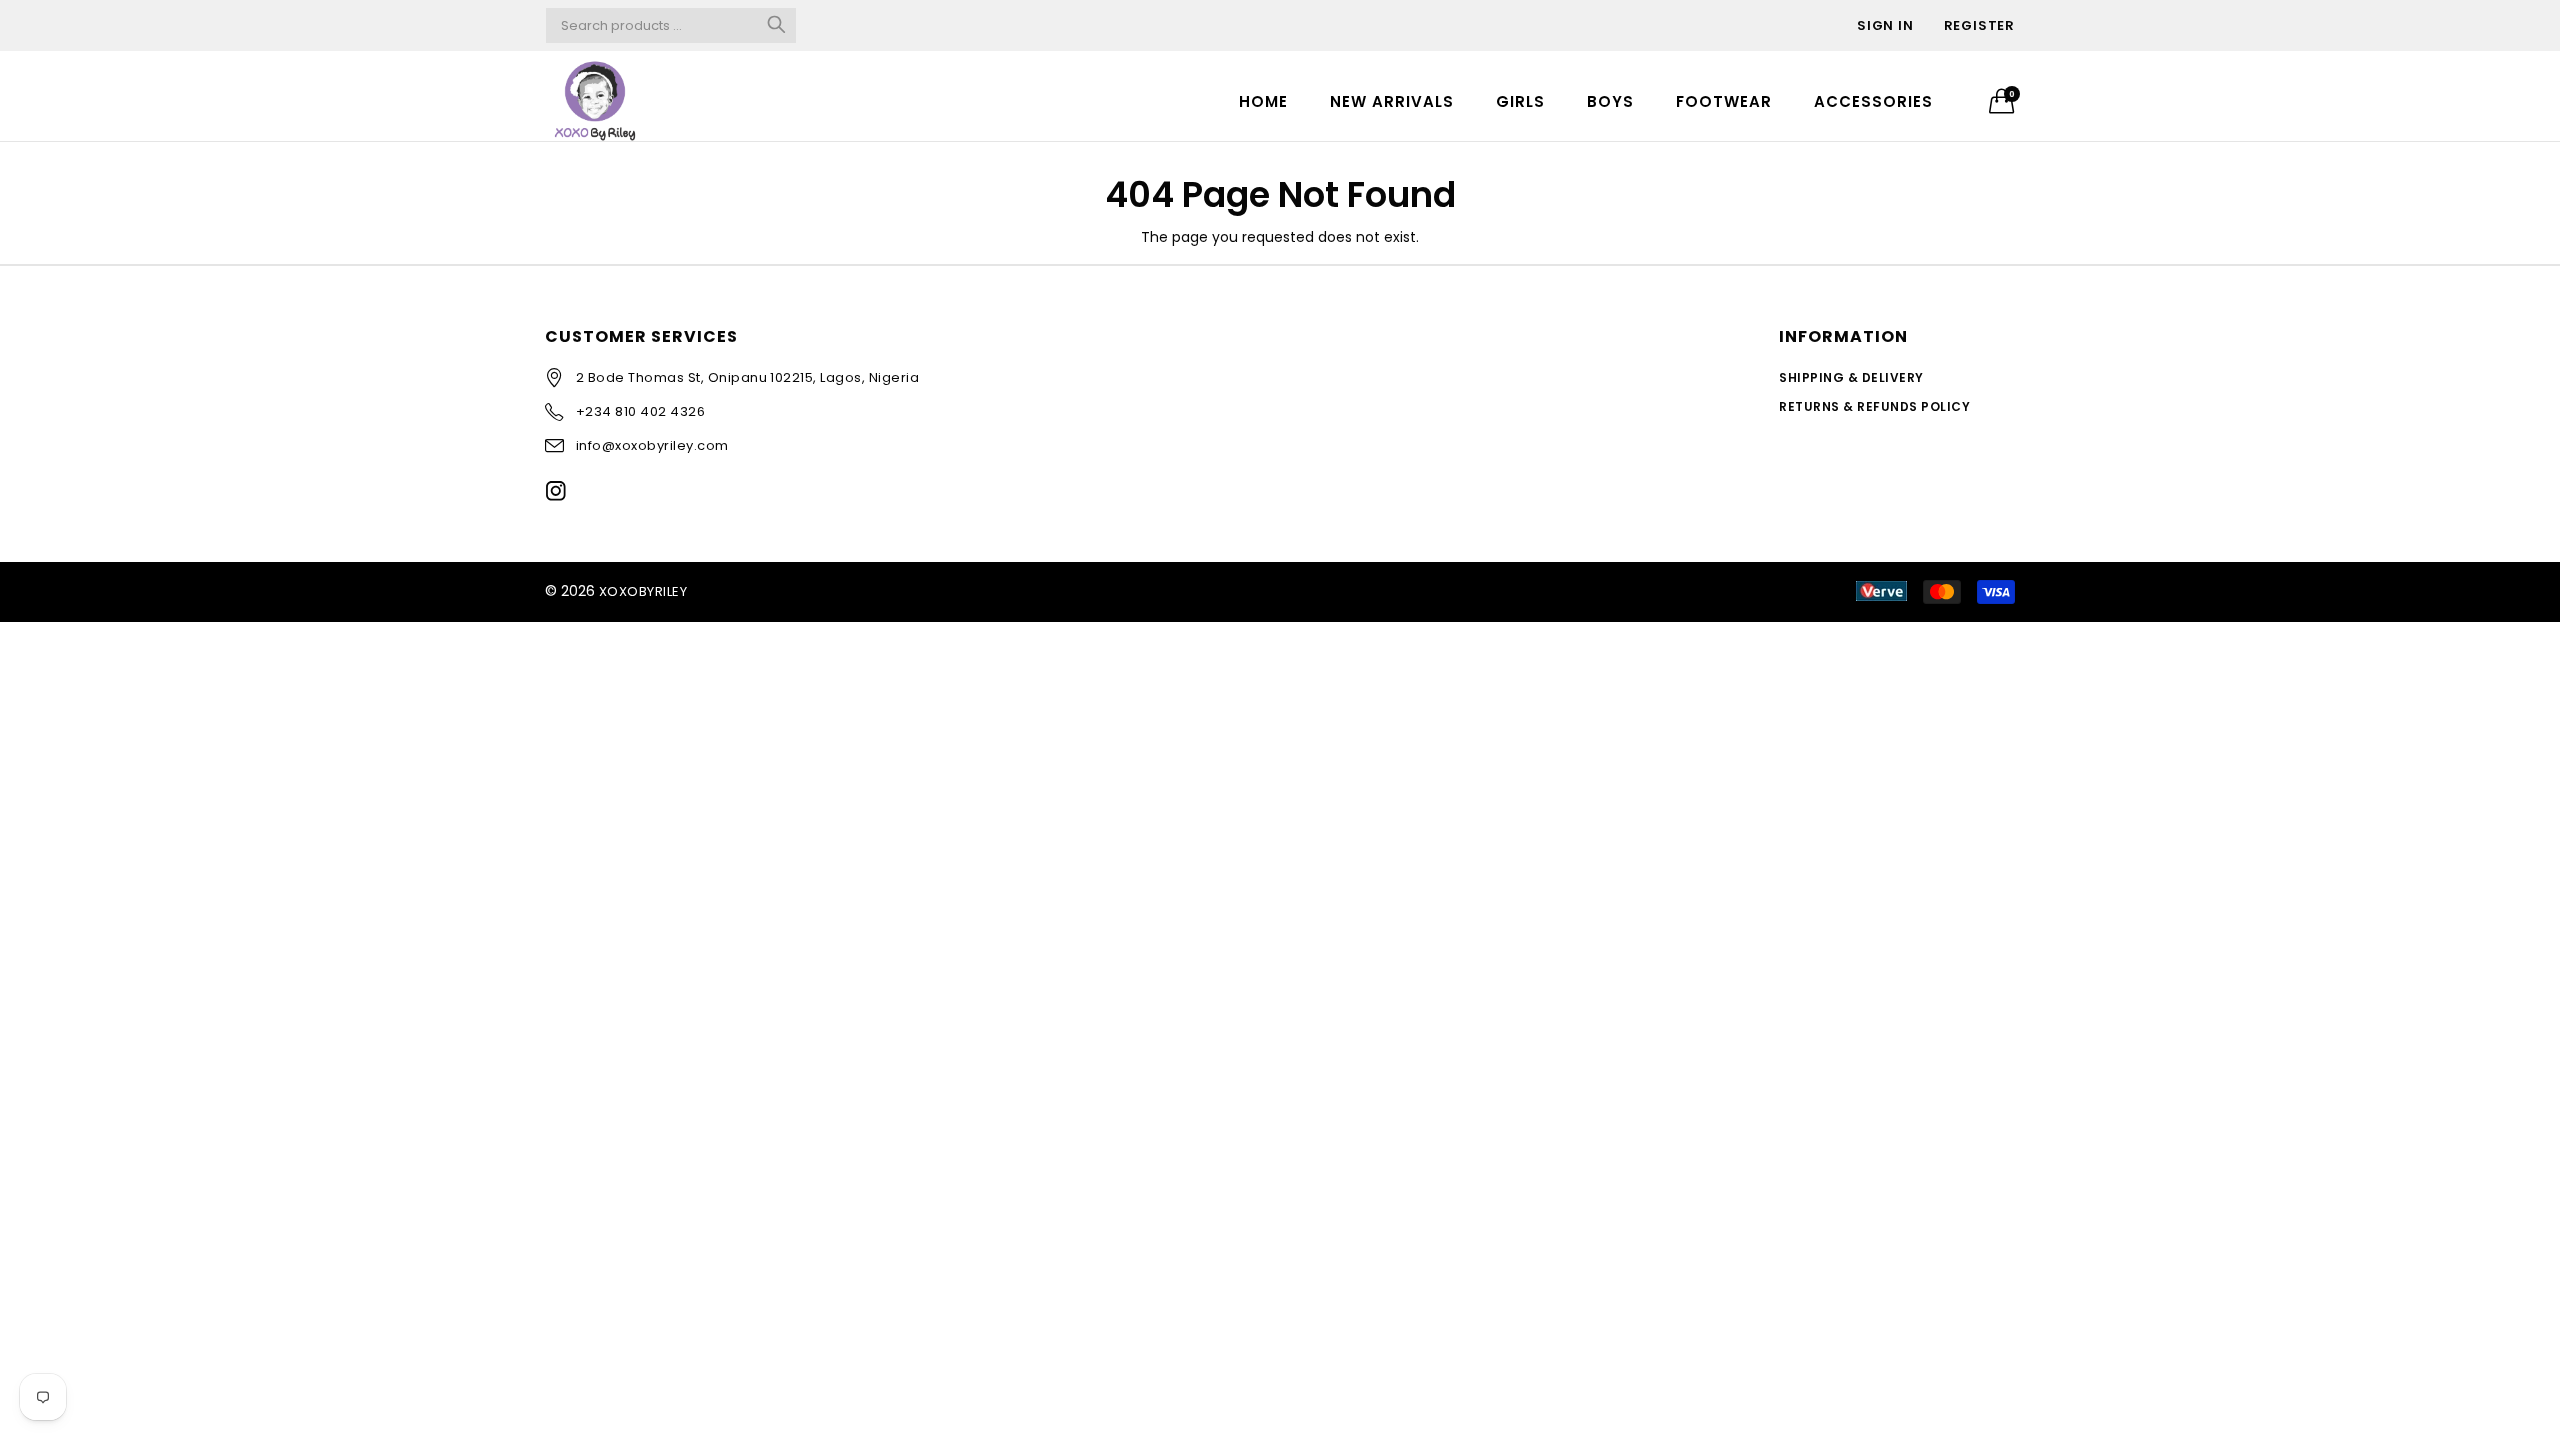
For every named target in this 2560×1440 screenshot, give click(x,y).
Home (1263, 101)
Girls (1520, 101)
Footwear (1724, 101)
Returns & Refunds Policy (1874, 406)
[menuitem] (1263, 100)
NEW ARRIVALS (1392, 101)
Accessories (1873, 101)
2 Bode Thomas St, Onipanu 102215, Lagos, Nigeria (747, 377)
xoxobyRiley (643, 591)
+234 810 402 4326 (640, 411)
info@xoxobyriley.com (652, 445)
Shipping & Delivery (1851, 377)
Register (1979, 25)
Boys (1610, 101)
